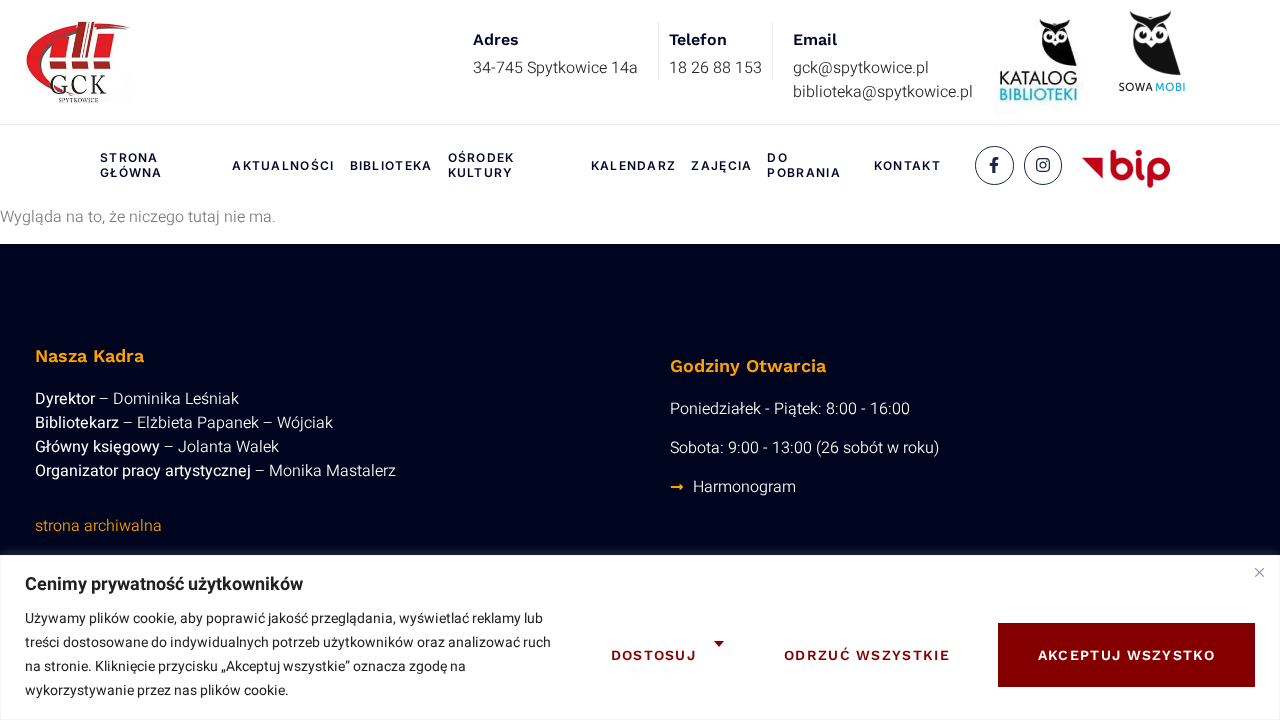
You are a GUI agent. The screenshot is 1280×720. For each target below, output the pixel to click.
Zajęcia (721, 165)
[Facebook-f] (994, 165)
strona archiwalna (98, 526)
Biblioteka (391, 165)
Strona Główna (131, 165)
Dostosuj (653, 655)
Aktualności (283, 165)
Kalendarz (634, 165)
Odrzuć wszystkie (867, 655)
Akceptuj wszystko (1126, 655)
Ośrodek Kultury (481, 165)
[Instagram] (1043, 165)
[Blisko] (1259, 572)
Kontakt (907, 165)
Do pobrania (803, 165)
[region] (640, 637)
